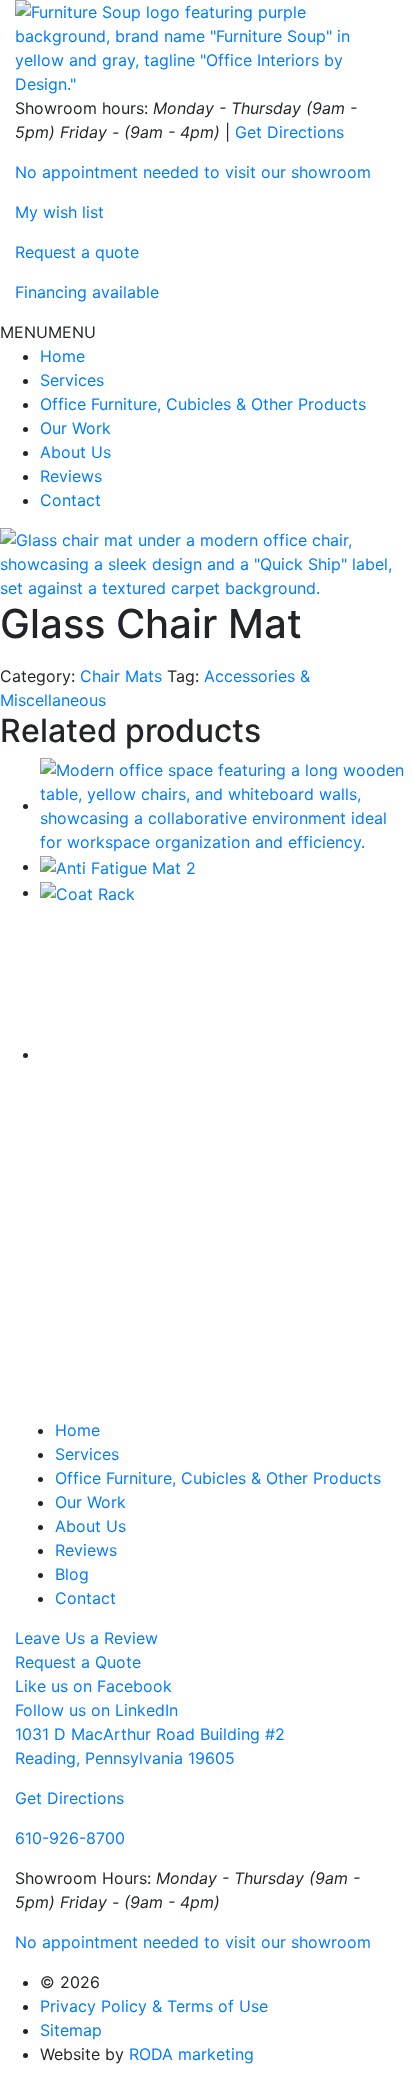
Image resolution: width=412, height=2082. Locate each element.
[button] (48, 332)
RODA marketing (191, 2054)
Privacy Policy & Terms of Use (154, 2006)
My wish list (59, 212)
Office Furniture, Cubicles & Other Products (203, 404)
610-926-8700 (70, 1838)
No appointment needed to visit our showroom (193, 172)
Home (62, 356)
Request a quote (77, 252)
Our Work (75, 428)
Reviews (71, 476)
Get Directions (289, 132)
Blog (72, 1574)
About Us (75, 452)
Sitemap (71, 2030)
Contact (70, 500)
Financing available (87, 292)
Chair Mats (121, 676)
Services (72, 380)
